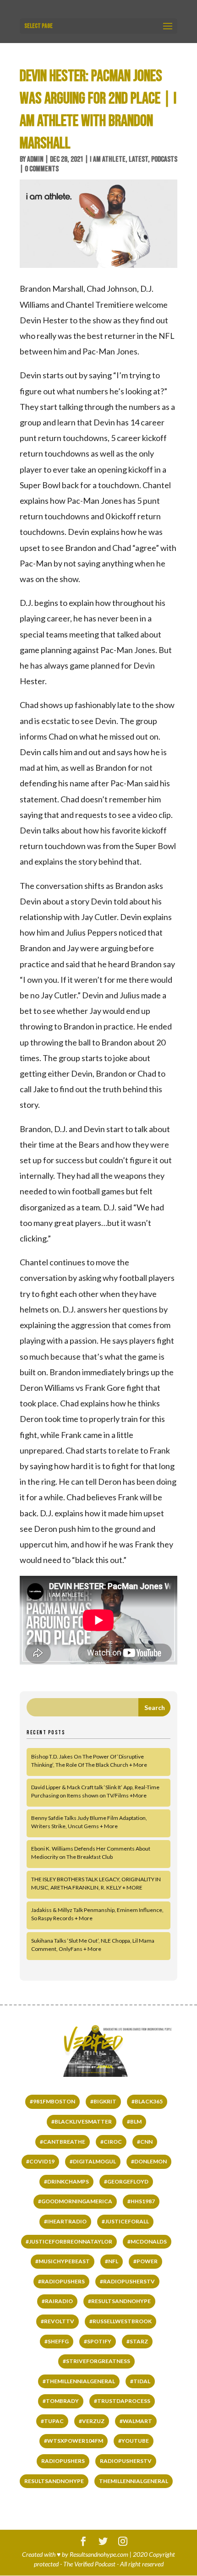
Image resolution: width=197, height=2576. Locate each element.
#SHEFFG (57, 2341)
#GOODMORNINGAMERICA (75, 2201)
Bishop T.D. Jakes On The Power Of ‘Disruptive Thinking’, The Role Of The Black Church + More (89, 1761)
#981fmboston (52, 2101)
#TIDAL (140, 2381)
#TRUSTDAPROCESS (122, 2401)
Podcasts (164, 159)
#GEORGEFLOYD (126, 2181)
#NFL (112, 2261)
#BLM (134, 2121)
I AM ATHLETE (108, 159)
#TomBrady (61, 2401)
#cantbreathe (63, 2142)
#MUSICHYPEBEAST (63, 2261)
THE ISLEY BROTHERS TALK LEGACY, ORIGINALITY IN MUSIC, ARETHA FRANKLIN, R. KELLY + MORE (96, 1883)
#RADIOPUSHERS (61, 2281)
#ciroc (111, 2142)
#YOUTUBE (134, 2441)
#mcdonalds (147, 2241)
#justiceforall (125, 2221)
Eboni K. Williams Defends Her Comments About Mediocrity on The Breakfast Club (91, 1853)
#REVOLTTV (57, 2321)
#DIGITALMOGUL (93, 2161)
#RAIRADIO (57, 2301)
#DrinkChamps (66, 2181)
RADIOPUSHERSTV (126, 2461)
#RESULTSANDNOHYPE (119, 2301)
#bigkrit (103, 2101)
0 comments (42, 169)
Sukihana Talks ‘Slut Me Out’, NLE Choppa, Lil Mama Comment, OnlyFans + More (93, 1945)
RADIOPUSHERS (63, 2461)
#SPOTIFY (98, 2341)
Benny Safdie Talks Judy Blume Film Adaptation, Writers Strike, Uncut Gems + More (89, 1822)
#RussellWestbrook (120, 2321)
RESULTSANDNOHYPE (54, 2481)
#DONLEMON (149, 2161)
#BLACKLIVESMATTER (82, 2121)
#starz (137, 2341)
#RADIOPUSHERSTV (127, 2281)
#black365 (147, 2101)
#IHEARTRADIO (65, 2221)
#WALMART (136, 2421)
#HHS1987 (141, 2201)
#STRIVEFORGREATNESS (96, 2361)
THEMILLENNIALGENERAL (134, 2481)
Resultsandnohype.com (99, 2554)
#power (145, 2261)
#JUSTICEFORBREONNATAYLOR (69, 2241)
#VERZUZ (92, 2421)
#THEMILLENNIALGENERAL (79, 2381)
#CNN (145, 2142)
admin (35, 159)
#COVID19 (40, 2161)
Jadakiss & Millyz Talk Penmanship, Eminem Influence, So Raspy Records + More (97, 1914)
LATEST (138, 159)
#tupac (52, 2421)
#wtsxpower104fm (74, 2441)
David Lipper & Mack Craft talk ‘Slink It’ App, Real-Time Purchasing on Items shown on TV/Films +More (95, 1791)
